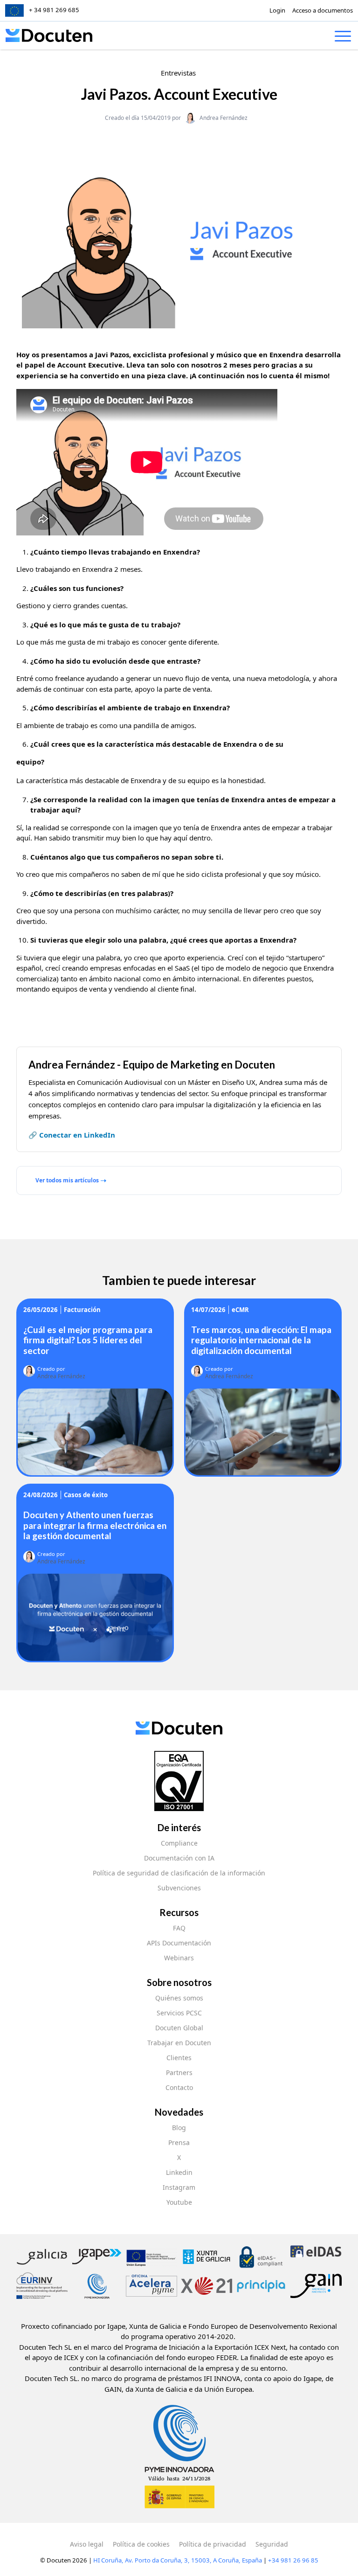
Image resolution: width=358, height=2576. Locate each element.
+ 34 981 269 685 (54, 10)
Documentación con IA (179, 1858)
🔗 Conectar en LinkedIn (72, 1135)
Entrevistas (178, 73)
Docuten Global (179, 2028)
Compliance (179, 1843)
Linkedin (179, 2172)
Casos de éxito (86, 1495)
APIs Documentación (179, 1943)
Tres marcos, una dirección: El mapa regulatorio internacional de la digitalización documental (261, 1340)
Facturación (82, 1310)
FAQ (179, 1928)
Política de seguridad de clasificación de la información (179, 1873)
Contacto (179, 2087)
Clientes (179, 2058)
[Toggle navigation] (343, 38)
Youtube (179, 2202)
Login (277, 10)
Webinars (179, 1958)
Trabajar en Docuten (179, 2043)
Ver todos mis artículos (67, 1180)
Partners (179, 2073)
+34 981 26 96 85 (293, 2560)
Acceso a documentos (323, 10)
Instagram (179, 2187)
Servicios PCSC (179, 2013)
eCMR (240, 1310)
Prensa (179, 2142)
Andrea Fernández (224, 118)
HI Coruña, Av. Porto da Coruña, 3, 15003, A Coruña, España (178, 2560)
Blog (179, 2128)
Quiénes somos (179, 1998)
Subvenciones (179, 1888)
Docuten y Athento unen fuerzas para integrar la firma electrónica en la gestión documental (95, 1525)
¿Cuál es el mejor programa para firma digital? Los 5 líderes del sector (88, 1340)
